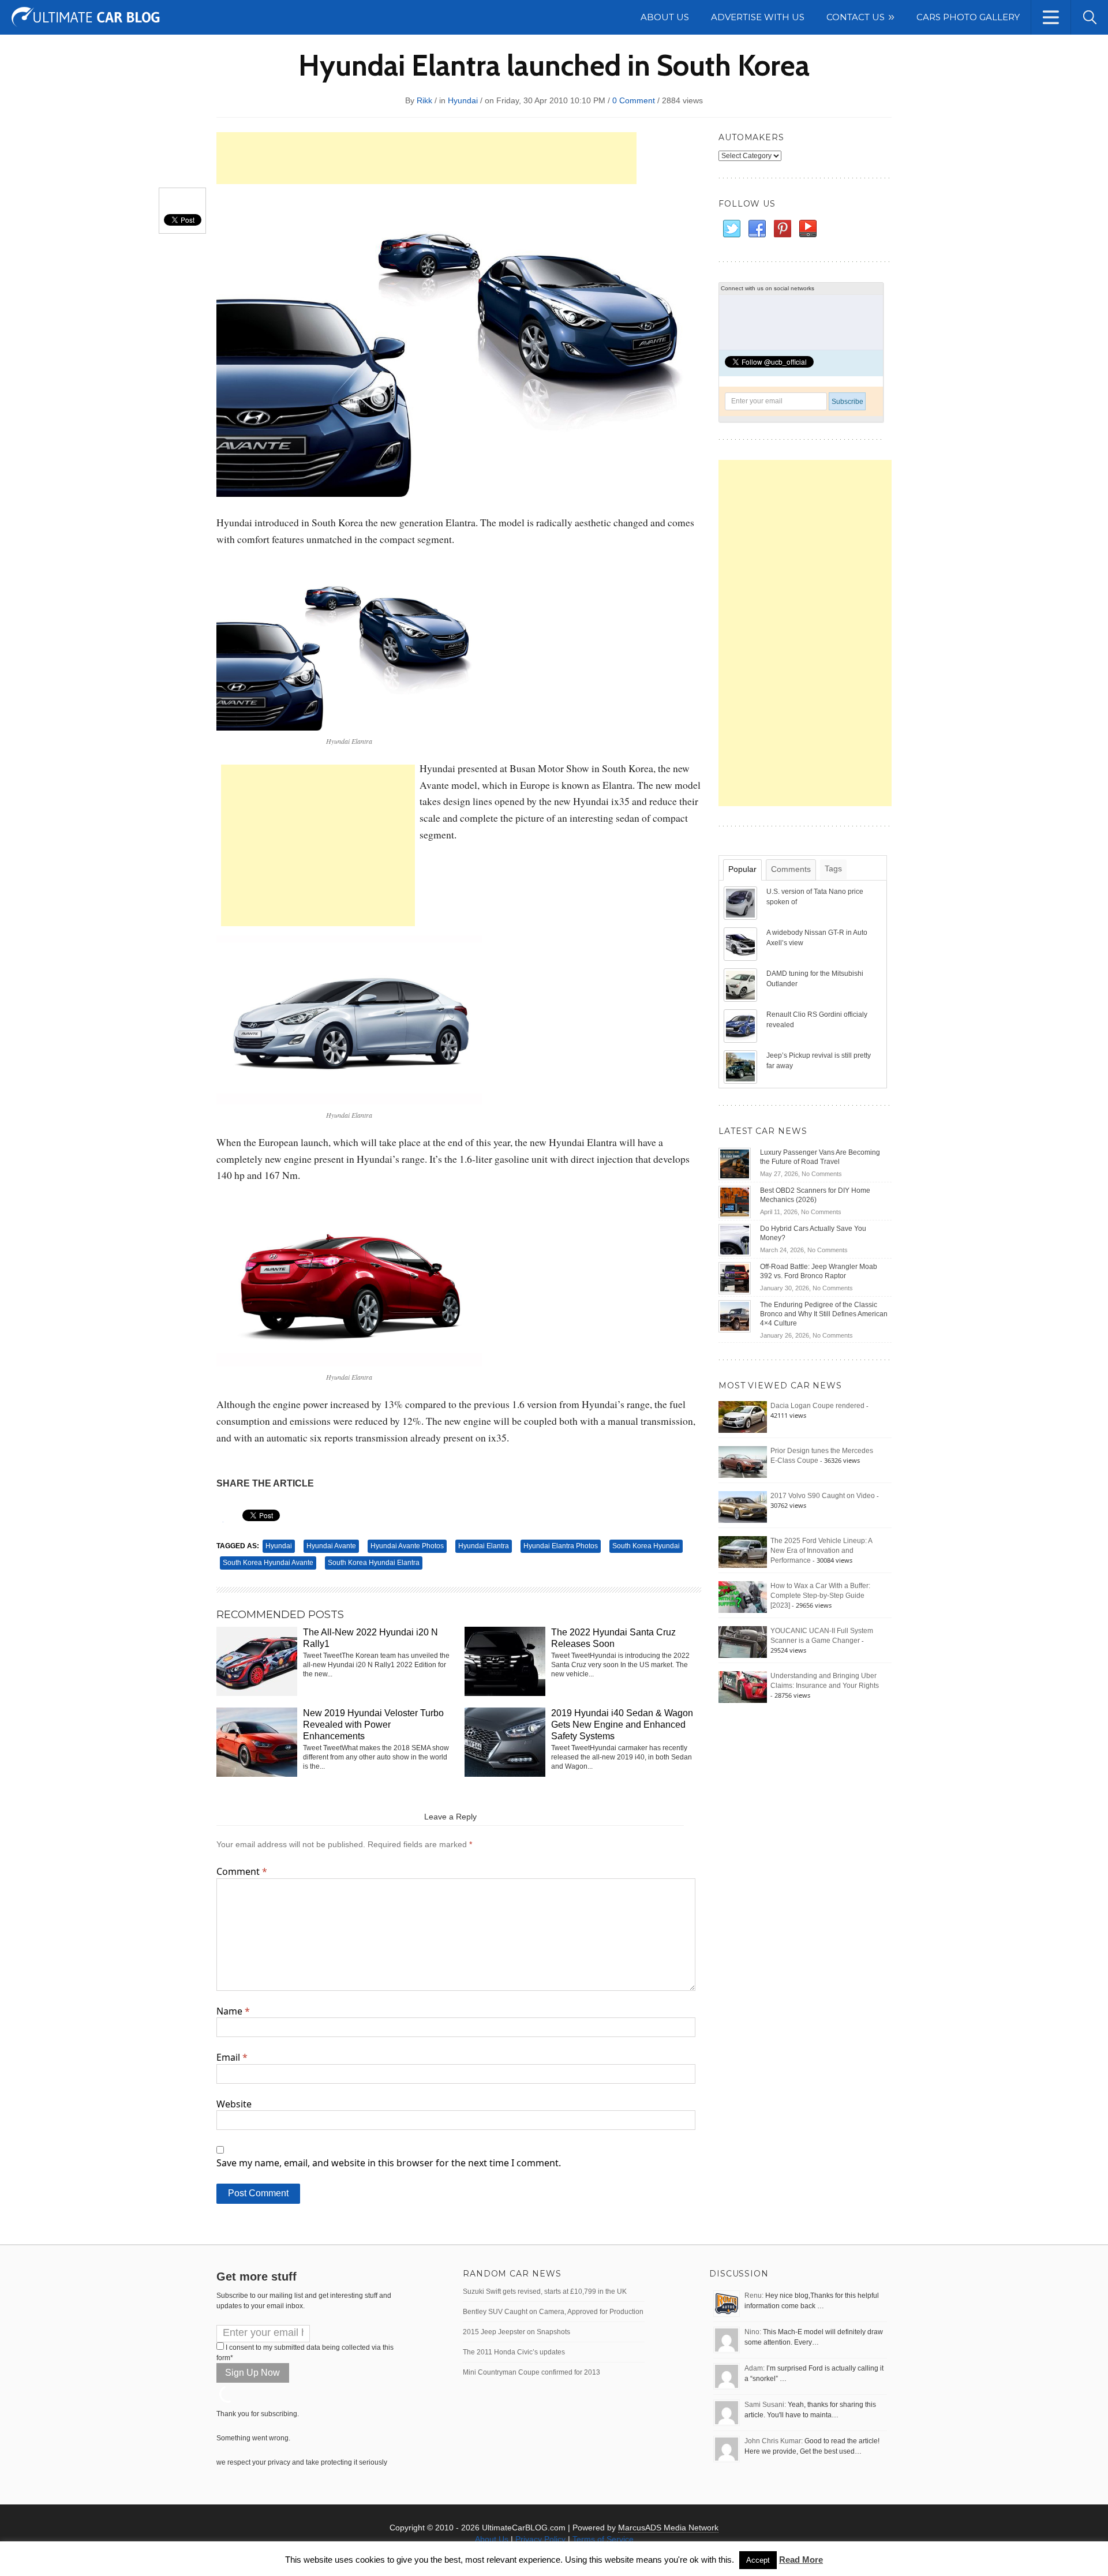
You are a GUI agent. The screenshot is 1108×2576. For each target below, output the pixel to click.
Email (232, 2057)
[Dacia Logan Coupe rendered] (743, 1417)
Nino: (753, 2332)
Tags (833, 868)
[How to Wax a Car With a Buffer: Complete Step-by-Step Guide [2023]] (743, 1597)
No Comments (822, 1174)
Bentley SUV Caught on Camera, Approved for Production (553, 2312)
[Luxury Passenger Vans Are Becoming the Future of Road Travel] (735, 1163)
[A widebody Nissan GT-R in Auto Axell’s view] (742, 943)
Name (233, 2011)
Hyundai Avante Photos (407, 1546)
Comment (242, 1871)
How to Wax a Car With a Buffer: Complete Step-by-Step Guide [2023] (820, 1596)
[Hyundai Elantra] (349, 644)
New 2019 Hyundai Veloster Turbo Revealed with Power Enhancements (373, 1725)
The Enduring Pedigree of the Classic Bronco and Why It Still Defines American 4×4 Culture (824, 1314)
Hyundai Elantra (484, 1546)
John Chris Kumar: (774, 2441)
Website (234, 2104)
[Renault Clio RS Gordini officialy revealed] (742, 1025)
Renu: (754, 2296)
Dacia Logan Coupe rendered (817, 1406)
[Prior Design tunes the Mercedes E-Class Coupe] (743, 1462)
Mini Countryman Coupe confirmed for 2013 (531, 2372)
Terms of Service (603, 2539)
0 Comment (634, 100)
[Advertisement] (426, 158)
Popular (742, 869)
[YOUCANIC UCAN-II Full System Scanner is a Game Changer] (743, 1642)
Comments (791, 869)
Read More (801, 2560)
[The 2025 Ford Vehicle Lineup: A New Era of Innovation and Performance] (743, 1552)
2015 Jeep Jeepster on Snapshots (516, 2332)
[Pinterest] (782, 229)
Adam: (755, 2368)
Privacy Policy (540, 2539)
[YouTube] (807, 229)
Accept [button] (758, 2560)
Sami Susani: (765, 2405)
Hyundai (463, 100)
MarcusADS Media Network (668, 2528)
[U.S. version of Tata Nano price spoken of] (742, 903)
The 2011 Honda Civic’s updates (514, 2352)
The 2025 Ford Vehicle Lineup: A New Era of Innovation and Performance (821, 1551)
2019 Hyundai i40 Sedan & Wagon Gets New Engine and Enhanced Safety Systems (622, 1725)
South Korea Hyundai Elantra (374, 1563)
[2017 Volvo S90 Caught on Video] (743, 1507)
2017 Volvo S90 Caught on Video (823, 1496)
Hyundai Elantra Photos (561, 1546)
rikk (424, 100)
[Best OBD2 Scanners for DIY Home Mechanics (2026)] (735, 1201)
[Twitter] (731, 229)
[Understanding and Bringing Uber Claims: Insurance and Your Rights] (743, 1687)
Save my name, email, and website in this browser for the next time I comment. (389, 2163)
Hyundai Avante (331, 1546)
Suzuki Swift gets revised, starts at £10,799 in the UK (545, 2292)
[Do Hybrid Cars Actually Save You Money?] (735, 1240)
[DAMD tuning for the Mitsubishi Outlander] (742, 984)
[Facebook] (757, 229)
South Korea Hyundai (646, 1546)
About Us (492, 2539)
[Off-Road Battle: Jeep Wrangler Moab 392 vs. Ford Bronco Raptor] (735, 1278)
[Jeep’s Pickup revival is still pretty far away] (742, 1066)
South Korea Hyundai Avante (268, 1563)
